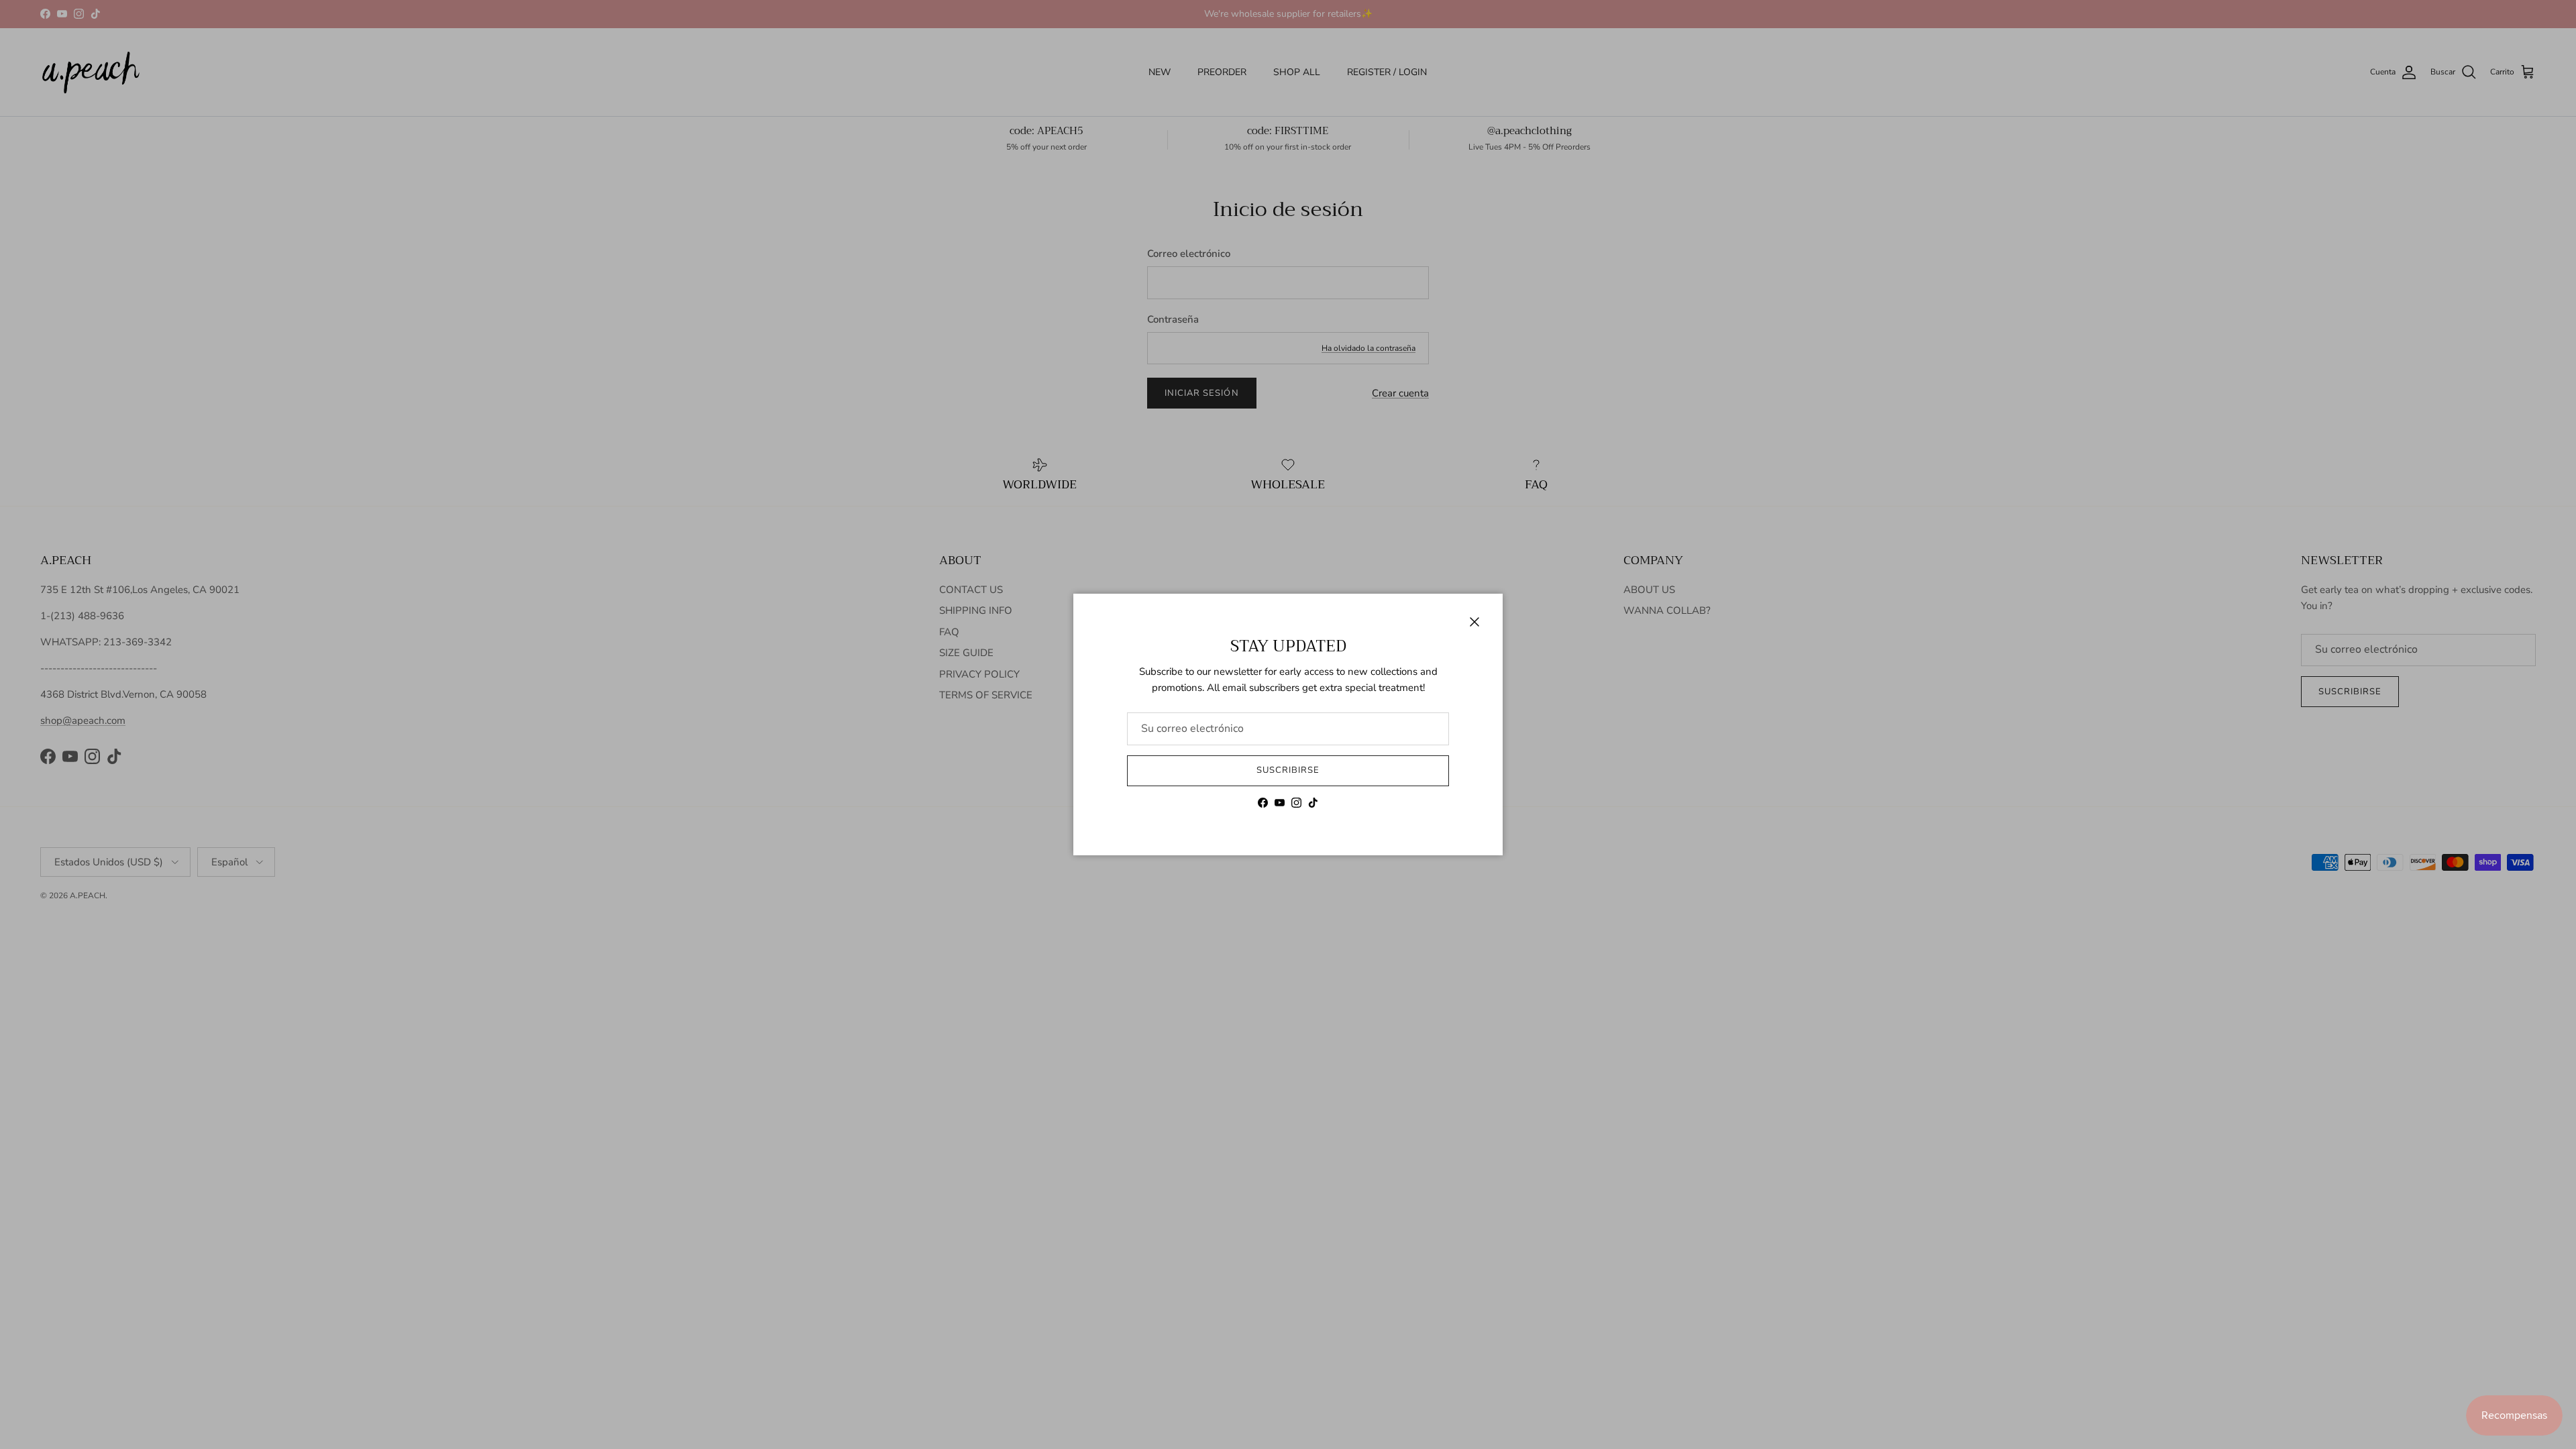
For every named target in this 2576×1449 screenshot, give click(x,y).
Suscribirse (1288, 770)
